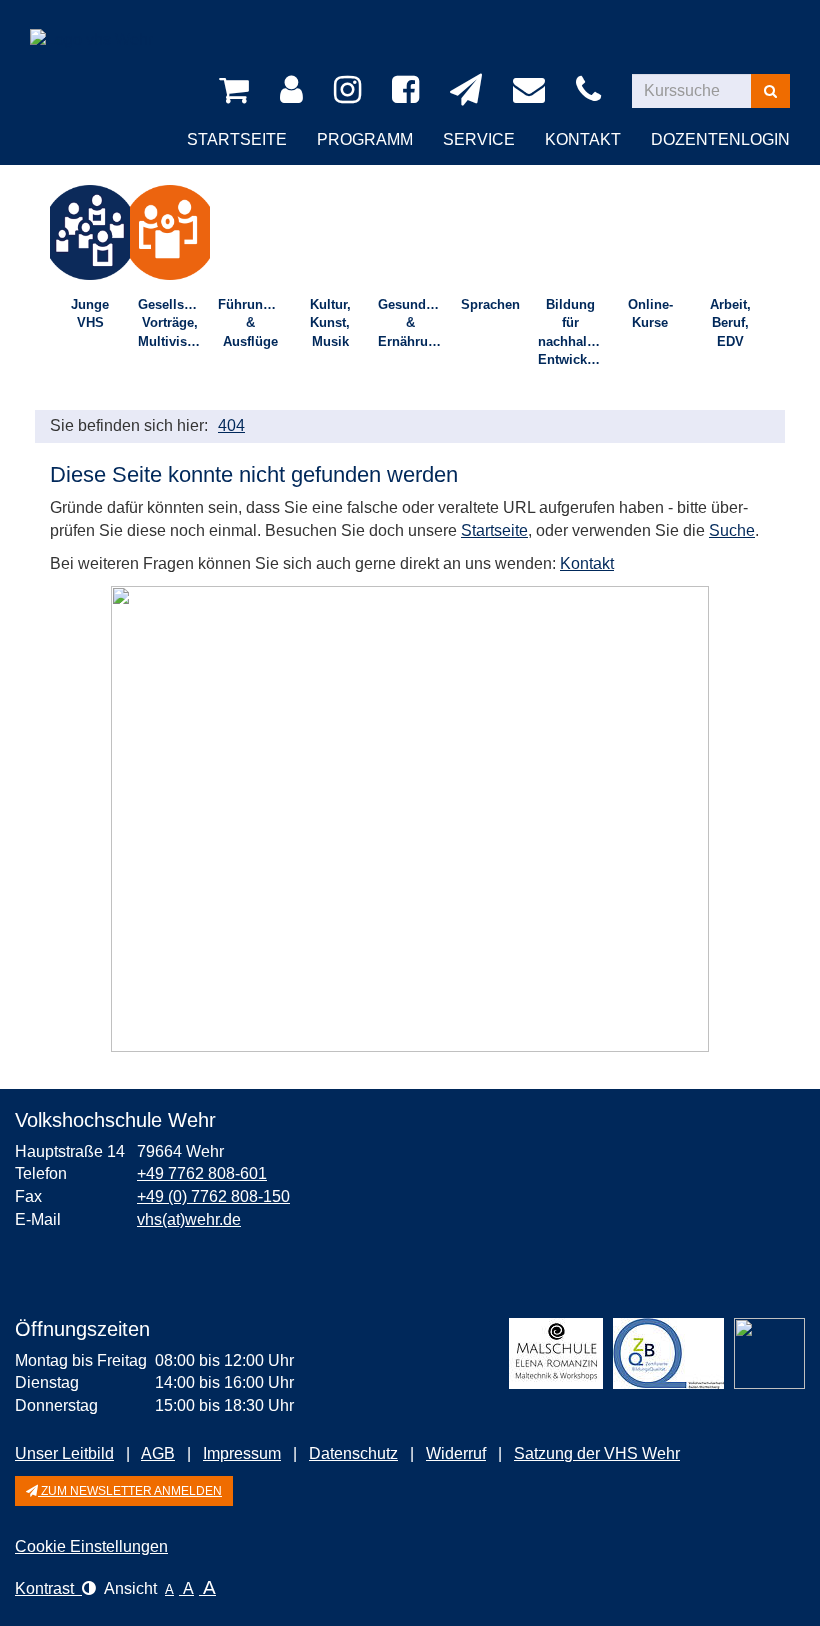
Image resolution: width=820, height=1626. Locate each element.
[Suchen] (770, 91)
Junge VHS (90, 314)
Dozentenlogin (720, 139)
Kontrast (48, 1588)
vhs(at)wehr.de (189, 1219)
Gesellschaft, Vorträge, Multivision (174, 323)
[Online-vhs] (769, 1353)
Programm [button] (365, 139)
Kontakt (587, 563)
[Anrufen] (592, 91)
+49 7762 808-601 (202, 1173)
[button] (124, 1491)
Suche (732, 530)
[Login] (295, 91)
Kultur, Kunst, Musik (330, 323)
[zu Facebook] (409, 91)
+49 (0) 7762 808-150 (213, 1196)
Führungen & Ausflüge (252, 323)
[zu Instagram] (351, 91)
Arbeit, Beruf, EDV (730, 323)
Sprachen (490, 304)
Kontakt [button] (583, 139)
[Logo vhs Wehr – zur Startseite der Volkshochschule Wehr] (91, 24)
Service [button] (479, 139)
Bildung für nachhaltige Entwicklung (574, 332)
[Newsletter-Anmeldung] (469, 91)
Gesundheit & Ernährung (413, 323)
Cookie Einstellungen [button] (91, 1546)
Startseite (237, 139)
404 (231, 425)
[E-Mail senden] (532, 91)
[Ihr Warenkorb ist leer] (237, 91)
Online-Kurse (650, 314)
